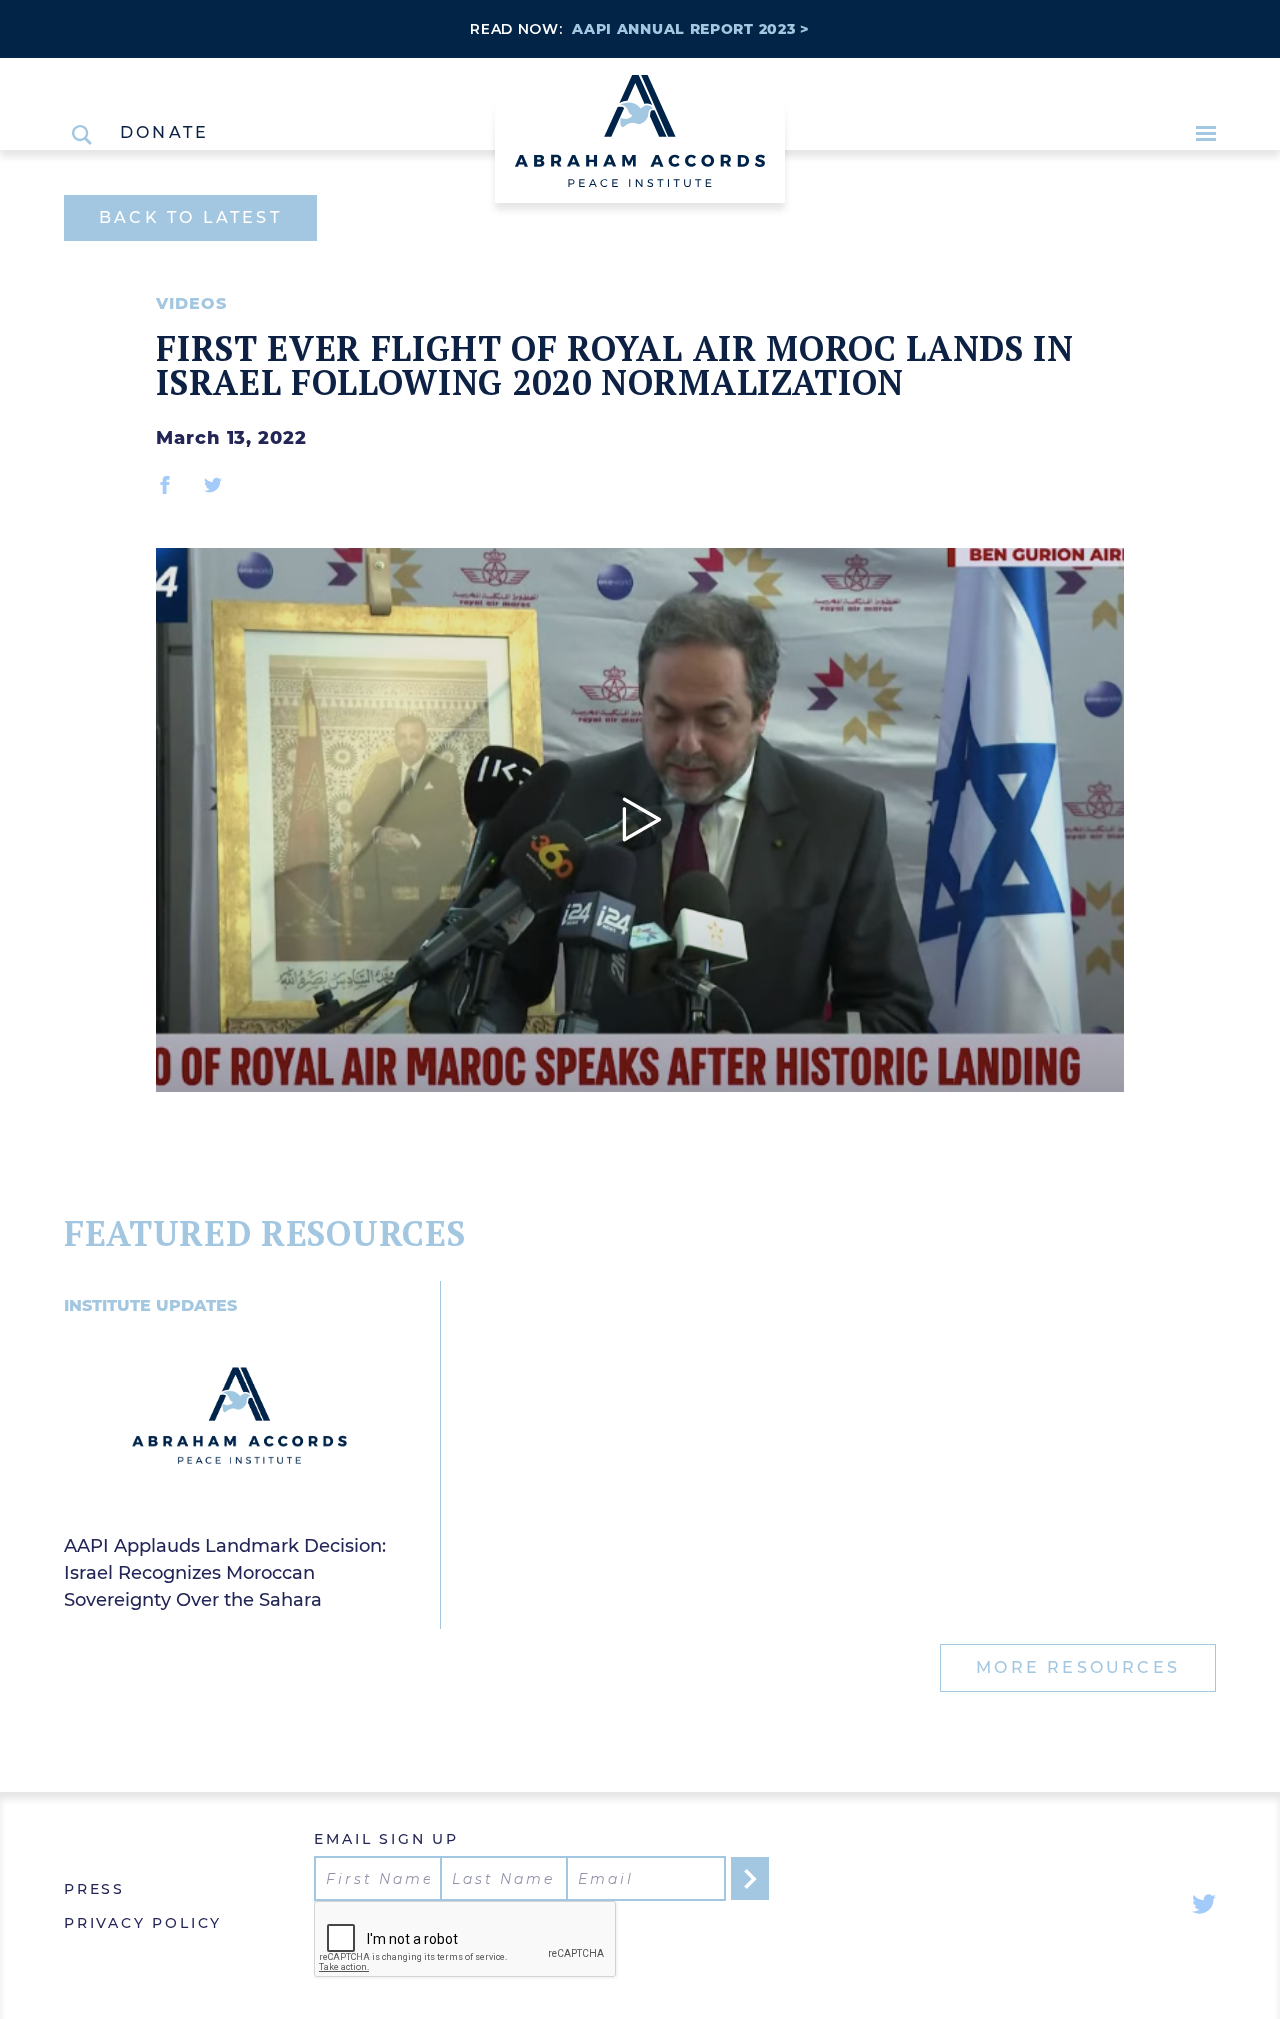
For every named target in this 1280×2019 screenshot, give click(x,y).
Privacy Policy (143, 1923)
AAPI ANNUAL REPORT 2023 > (691, 29)
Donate (164, 133)
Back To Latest (190, 217)
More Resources (1078, 1667)
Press (94, 1889)
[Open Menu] (1206, 133)
